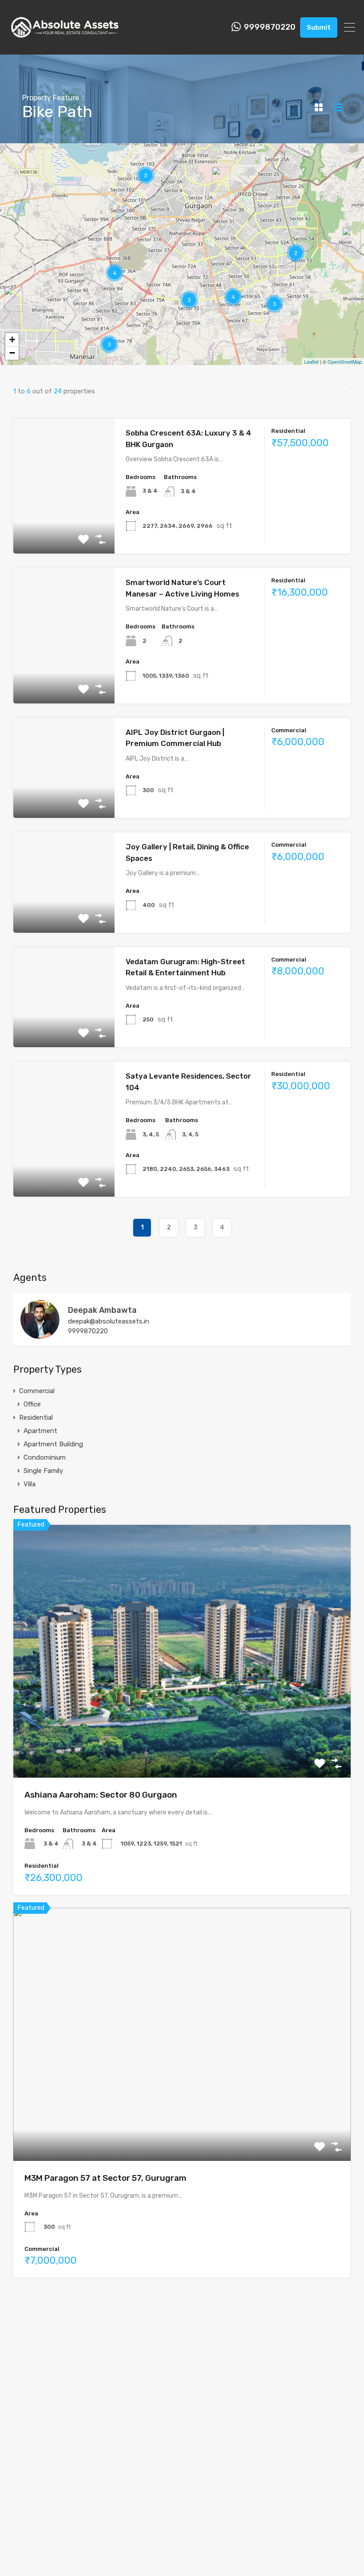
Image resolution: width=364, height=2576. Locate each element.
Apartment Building (53, 1444)
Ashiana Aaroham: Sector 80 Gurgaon (101, 1795)
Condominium (45, 1457)
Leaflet (311, 361)
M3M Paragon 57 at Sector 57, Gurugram (105, 2178)
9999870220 (270, 27)
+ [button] (12, 340)
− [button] (12, 353)
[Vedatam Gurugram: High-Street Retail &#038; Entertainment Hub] (221, 179)
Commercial (37, 1391)
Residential (36, 1418)
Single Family (43, 1471)
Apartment (40, 1431)
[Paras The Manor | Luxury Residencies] (352, 240)
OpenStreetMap (345, 361)
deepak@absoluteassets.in (109, 1321)
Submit (319, 27)
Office (32, 1404)
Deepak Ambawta (102, 1310)
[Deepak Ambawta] (40, 1335)
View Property (64, 527)
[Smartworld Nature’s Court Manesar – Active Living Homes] (13, 299)
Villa (30, 1484)
